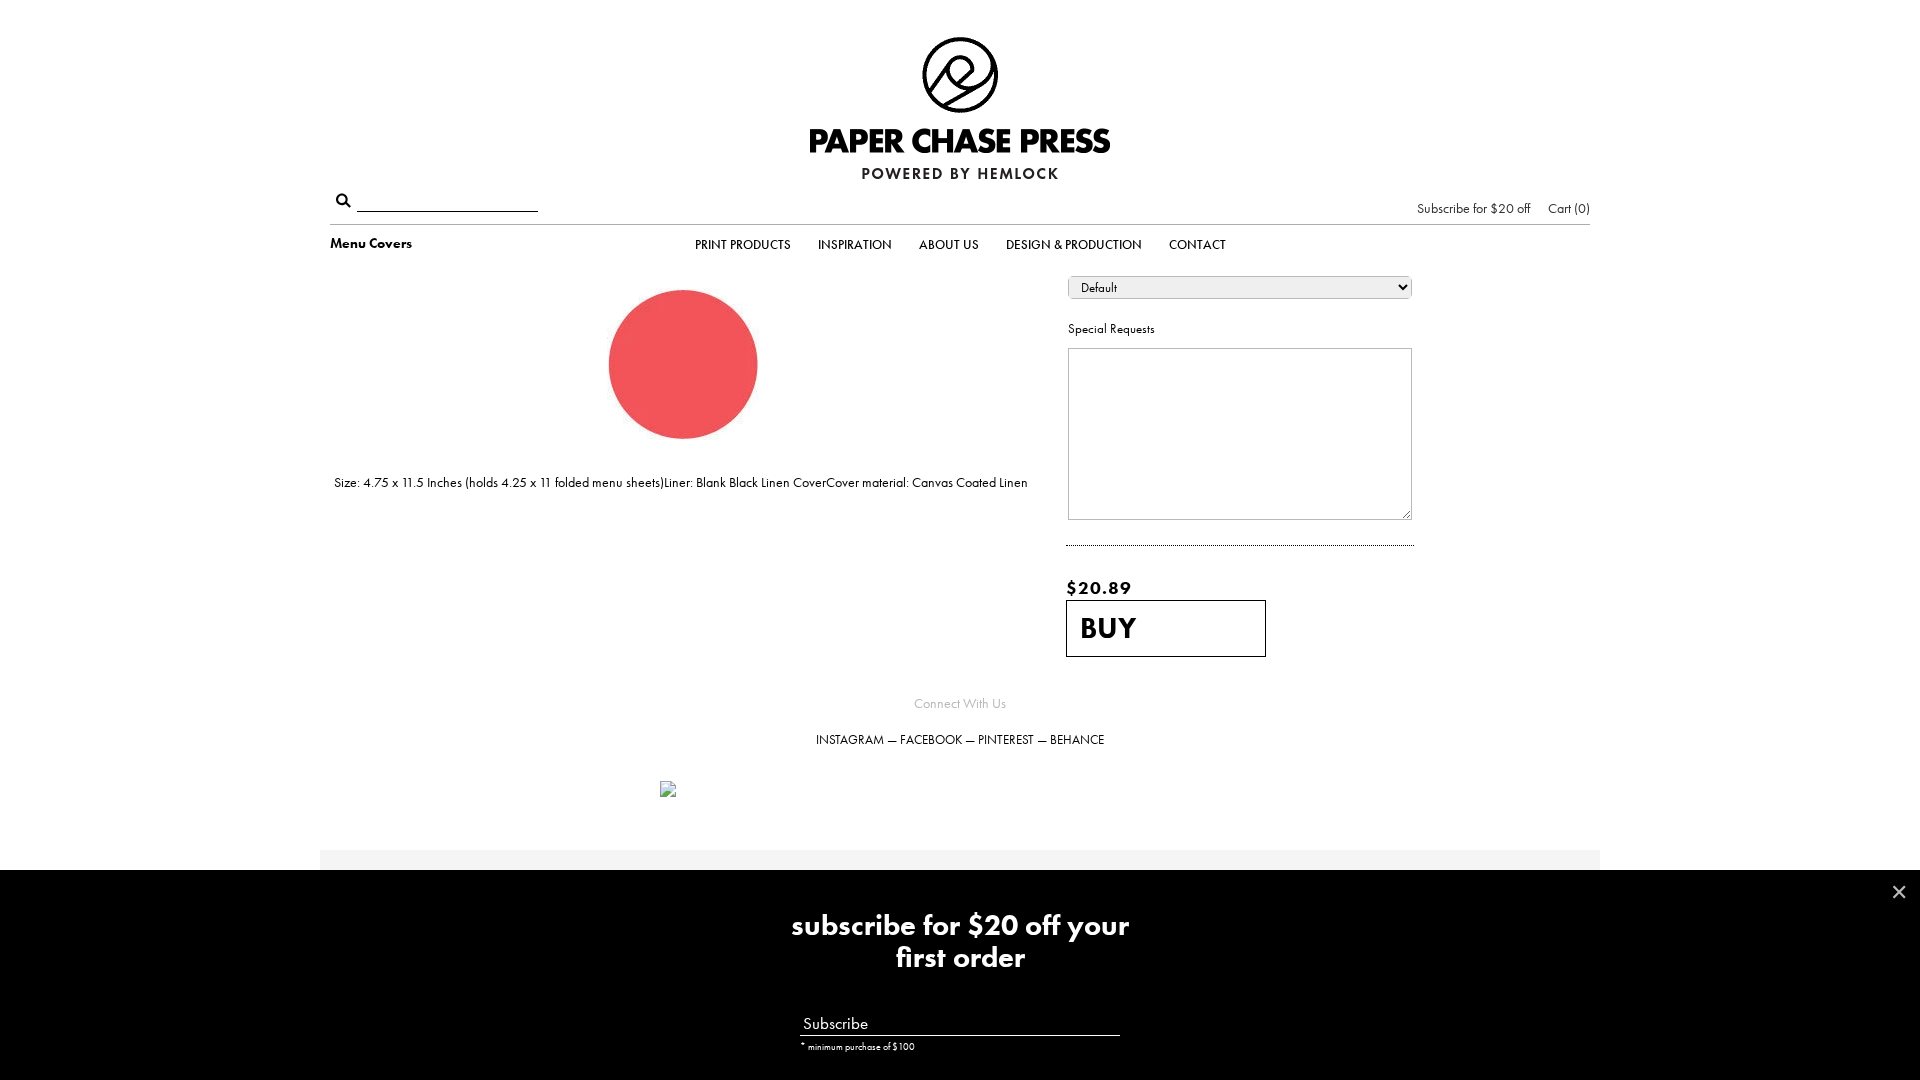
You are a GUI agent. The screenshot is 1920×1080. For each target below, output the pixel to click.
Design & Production (1074, 244)
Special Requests (1111, 328)
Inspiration (855, 244)
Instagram (850, 739)
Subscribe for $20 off (1473, 208)
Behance (1077, 739)
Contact (1197, 244)
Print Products (743, 244)
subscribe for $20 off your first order (960, 942)
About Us (949, 244)
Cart (1567, 208)
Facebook (931, 739)
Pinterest (1006, 739)
